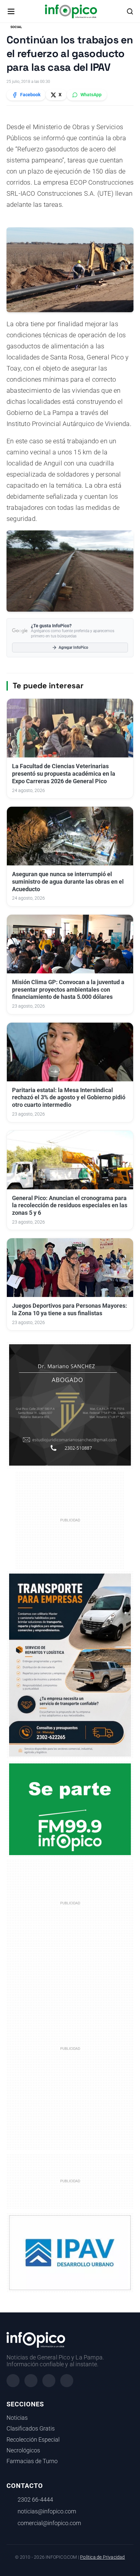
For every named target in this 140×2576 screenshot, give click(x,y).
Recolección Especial (33, 2440)
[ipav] (70, 2252)
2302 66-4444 (35, 2500)
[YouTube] (67, 2381)
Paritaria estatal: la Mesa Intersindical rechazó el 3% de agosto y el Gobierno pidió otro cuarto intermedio (69, 1098)
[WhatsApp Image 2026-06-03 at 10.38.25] (70, 1665)
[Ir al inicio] (71, 11)
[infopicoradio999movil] (70, 1809)
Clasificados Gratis (31, 2429)
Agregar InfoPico (73, 648)
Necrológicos (23, 2450)
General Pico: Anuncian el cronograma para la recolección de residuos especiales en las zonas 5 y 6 (70, 1206)
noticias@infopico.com (47, 2511)
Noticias (17, 2418)
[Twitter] (49, 2381)
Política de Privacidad (102, 2557)
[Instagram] (31, 2381)
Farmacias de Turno (32, 2461)
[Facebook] (13, 2381)
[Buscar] (130, 11)
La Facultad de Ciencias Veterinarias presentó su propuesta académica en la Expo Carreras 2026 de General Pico (64, 774)
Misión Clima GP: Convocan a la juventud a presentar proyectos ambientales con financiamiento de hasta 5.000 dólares (68, 990)
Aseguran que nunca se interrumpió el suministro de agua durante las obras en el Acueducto (68, 882)
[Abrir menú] (11, 11)
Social (16, 27)
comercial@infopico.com (49, 2523)
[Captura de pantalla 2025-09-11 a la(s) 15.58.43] (70, 1405)
